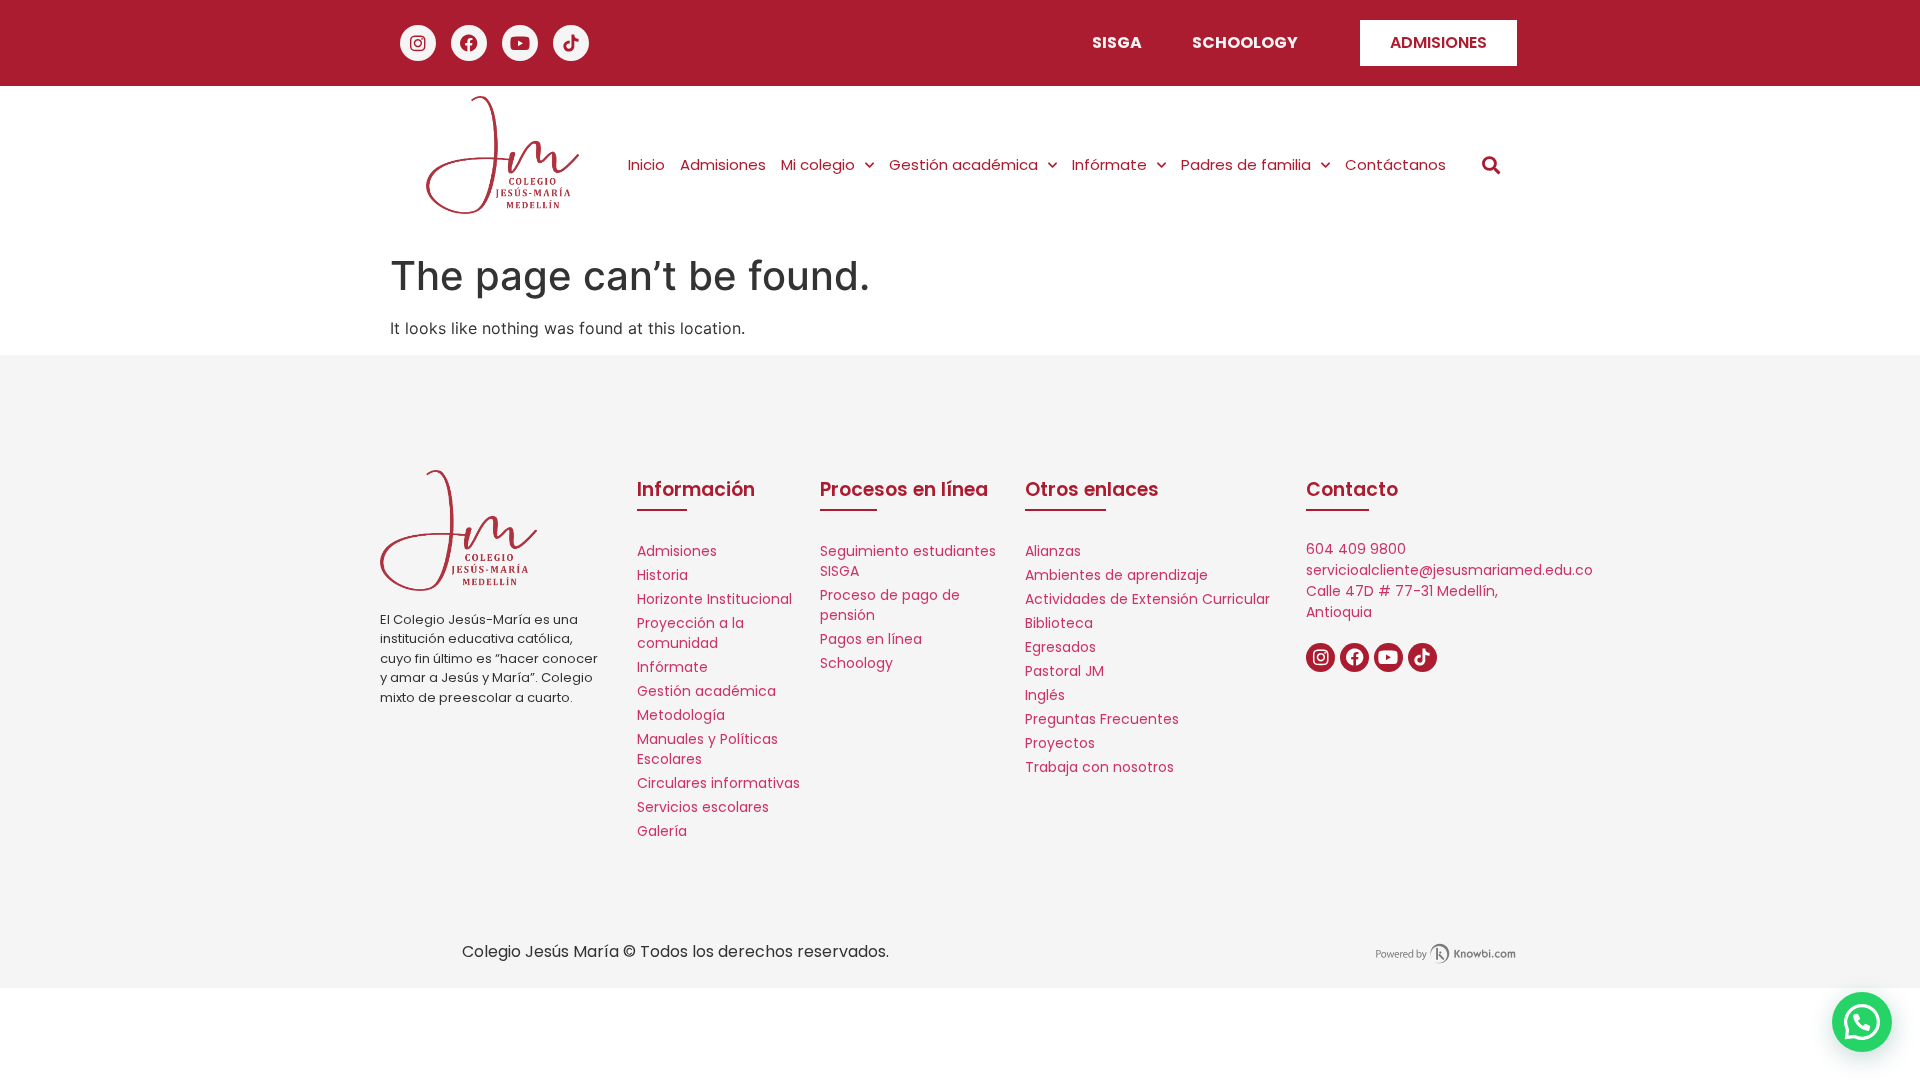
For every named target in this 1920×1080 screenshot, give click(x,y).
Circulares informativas (718, 783)
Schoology (856, 663)
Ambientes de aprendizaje (1116, 575)
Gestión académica (963, 164)
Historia (662, 575)
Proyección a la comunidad (690, 633)
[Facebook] (469, 43)
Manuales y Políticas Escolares (707, 749)
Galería (662, 831)
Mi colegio (818, 164)
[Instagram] (418, 43)
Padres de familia (1246, 164)
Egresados (1060, 647)
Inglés (1045, 695)
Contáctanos (1395, 164)
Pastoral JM (1064, 671)
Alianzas (1053, 551)
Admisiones (723, 164)
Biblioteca (1059, 623)
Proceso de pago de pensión (890, 605)
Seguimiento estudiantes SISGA (908, 561)
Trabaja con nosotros (1099, 767)
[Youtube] (520, 43)
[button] (1491, 165)
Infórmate (1109, 164)
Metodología (681, 715)
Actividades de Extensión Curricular (1147, 599)
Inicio (646, 164)
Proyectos (1060, 743)
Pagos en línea (871, 639)
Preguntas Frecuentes (1102, 719)
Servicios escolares (703, 807)
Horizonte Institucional (714, 599)
